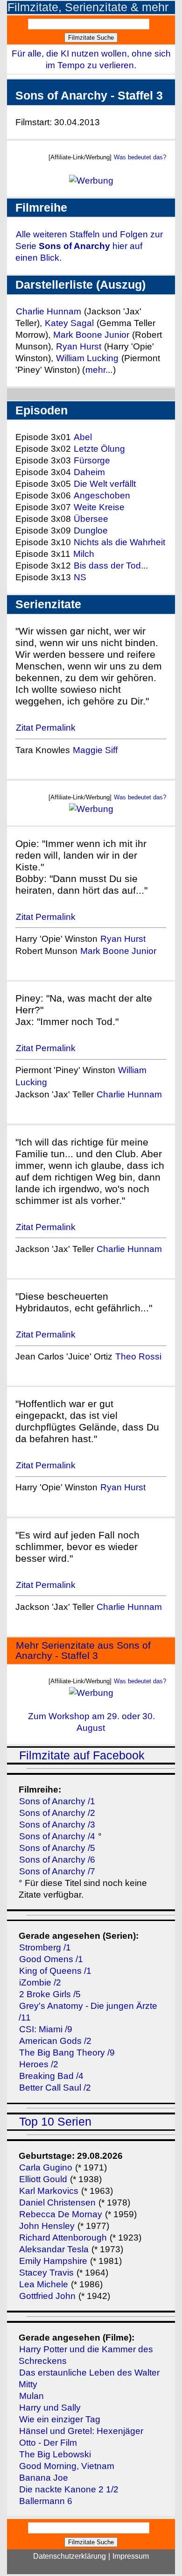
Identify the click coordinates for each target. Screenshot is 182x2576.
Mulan (31, 2396)
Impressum (131, 2556)
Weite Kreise (99, 507)
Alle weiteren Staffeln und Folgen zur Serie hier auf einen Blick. (89, 246)
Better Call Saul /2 (55, 2088)
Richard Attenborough (63, 2238)
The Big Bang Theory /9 (67, 2053)
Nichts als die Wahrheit (119, 542)
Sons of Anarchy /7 (57, 1871)
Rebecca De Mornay (62, 2214)
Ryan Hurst (79, 346)
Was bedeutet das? (140, 157)
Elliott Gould (43, 2179)
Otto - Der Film (48, 2443)
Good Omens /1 (51, 1959)
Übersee (91, 519)
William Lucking (87, 358)
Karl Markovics (49, 2191)
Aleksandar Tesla (54, 2249)
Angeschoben (102, 495)
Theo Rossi (138, 1356)
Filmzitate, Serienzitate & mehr (88, 7)
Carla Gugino (46, 2167)
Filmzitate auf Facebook (82, 1755)
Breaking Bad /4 (51, 2076)
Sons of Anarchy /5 (57, 1848)
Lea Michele (44, 2284)
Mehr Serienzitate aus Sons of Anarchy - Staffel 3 (83, 1651)
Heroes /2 (39, 2064)
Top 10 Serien (55, 2122)
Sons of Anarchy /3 (57, 1825)
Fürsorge (92, 460)
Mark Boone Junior (92, 335)
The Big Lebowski (55, 2454)
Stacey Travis (46, 2273)
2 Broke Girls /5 (50, 1994)
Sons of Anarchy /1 (57, 1801)
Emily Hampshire (53, 2261)
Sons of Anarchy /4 (57, 1836)
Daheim (89, 472)
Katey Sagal (69, 323)
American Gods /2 (55, 2041)
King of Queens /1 (55, 1971)
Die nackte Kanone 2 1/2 (69, 2489)
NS (80, 577)
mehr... (99, 370)
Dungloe (91, 530)
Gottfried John (47, 2296)
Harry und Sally (50, 2408)
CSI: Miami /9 (46, 2029)
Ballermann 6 (46, 2501)
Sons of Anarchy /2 (57, 1813)
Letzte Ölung (99, 449)
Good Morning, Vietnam (67, 2466)
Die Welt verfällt (105, 484)
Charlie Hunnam (49, 311)
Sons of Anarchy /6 (57, 1860)
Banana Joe (44, 2478)
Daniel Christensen (57, 2202)
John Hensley (47, 2226)
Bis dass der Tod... (111, 566)
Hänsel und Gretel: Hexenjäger (81, 2431)
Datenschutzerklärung (70, 2556)
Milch (84, 554)
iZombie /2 (40, 1982)
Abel (83, 437)
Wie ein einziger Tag (60, 2419)
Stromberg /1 (45, 1947)
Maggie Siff (95, 750)
